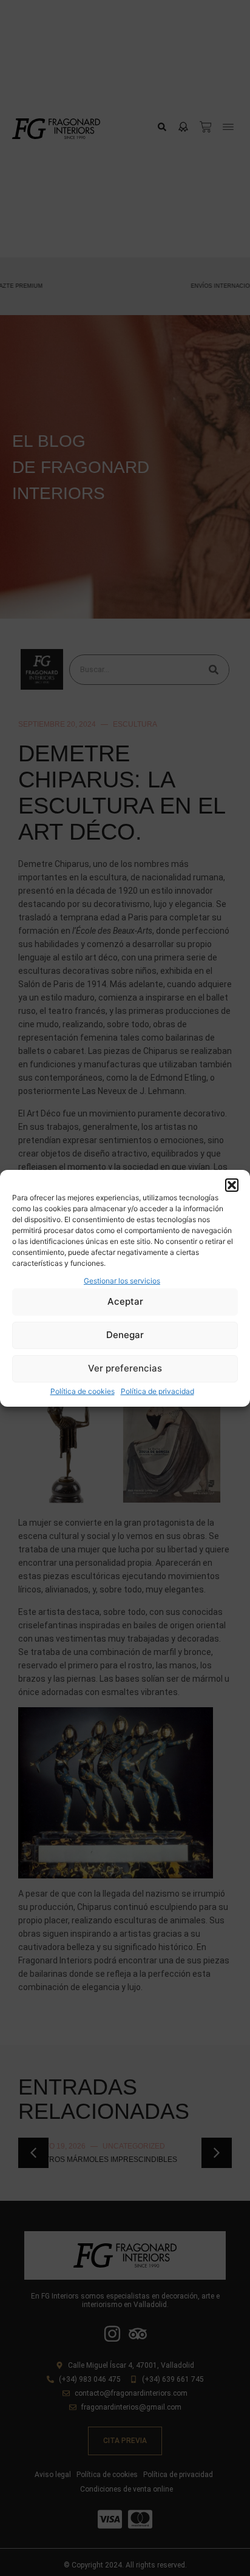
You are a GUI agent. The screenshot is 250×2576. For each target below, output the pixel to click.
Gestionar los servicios (122, 1281)
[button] (232, 1185)
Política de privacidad (157, 1391)
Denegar (125, 1335)
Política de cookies (83, 1391)
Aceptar (125, 1301)
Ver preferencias (125, 1368)
